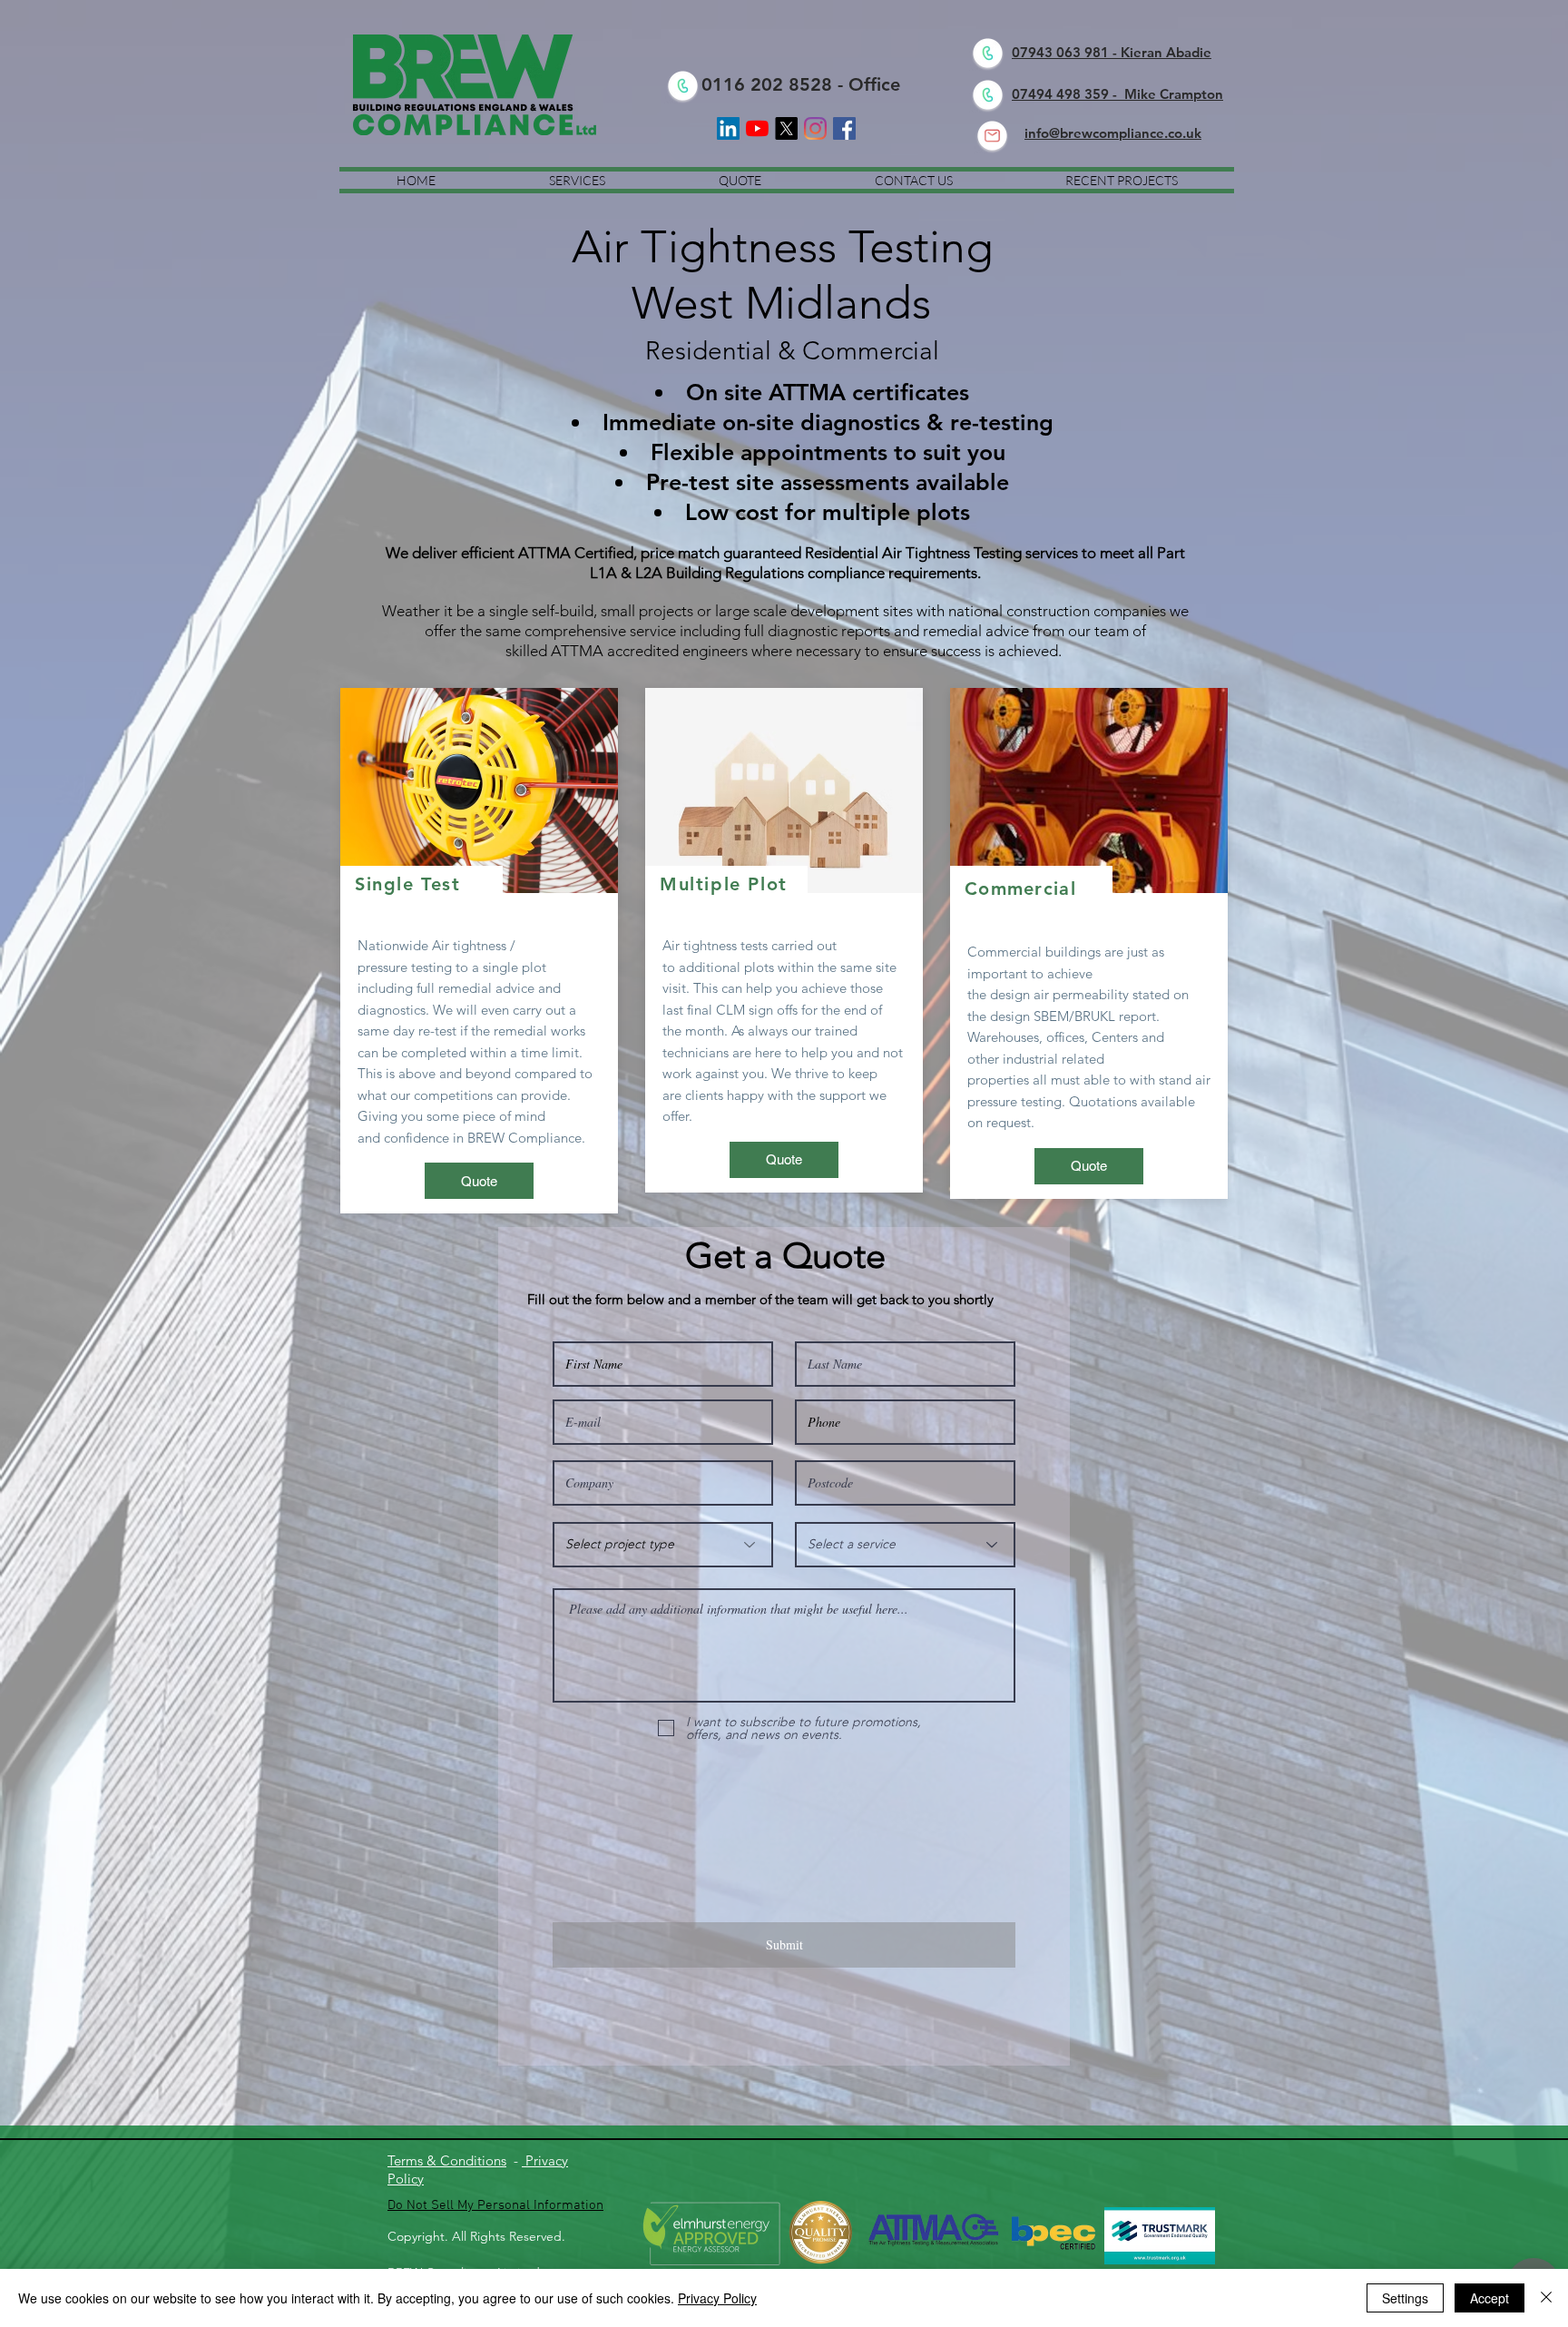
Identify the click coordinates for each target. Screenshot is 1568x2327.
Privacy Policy (717, 2298)
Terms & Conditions (447, 2160)
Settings (1405, 2298)
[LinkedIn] (728, 128)
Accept (1490, 2298)
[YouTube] (757, 128)
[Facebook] (844, 128)
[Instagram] (815, 128)
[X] (786, 128)
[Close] (1546, 2298)
